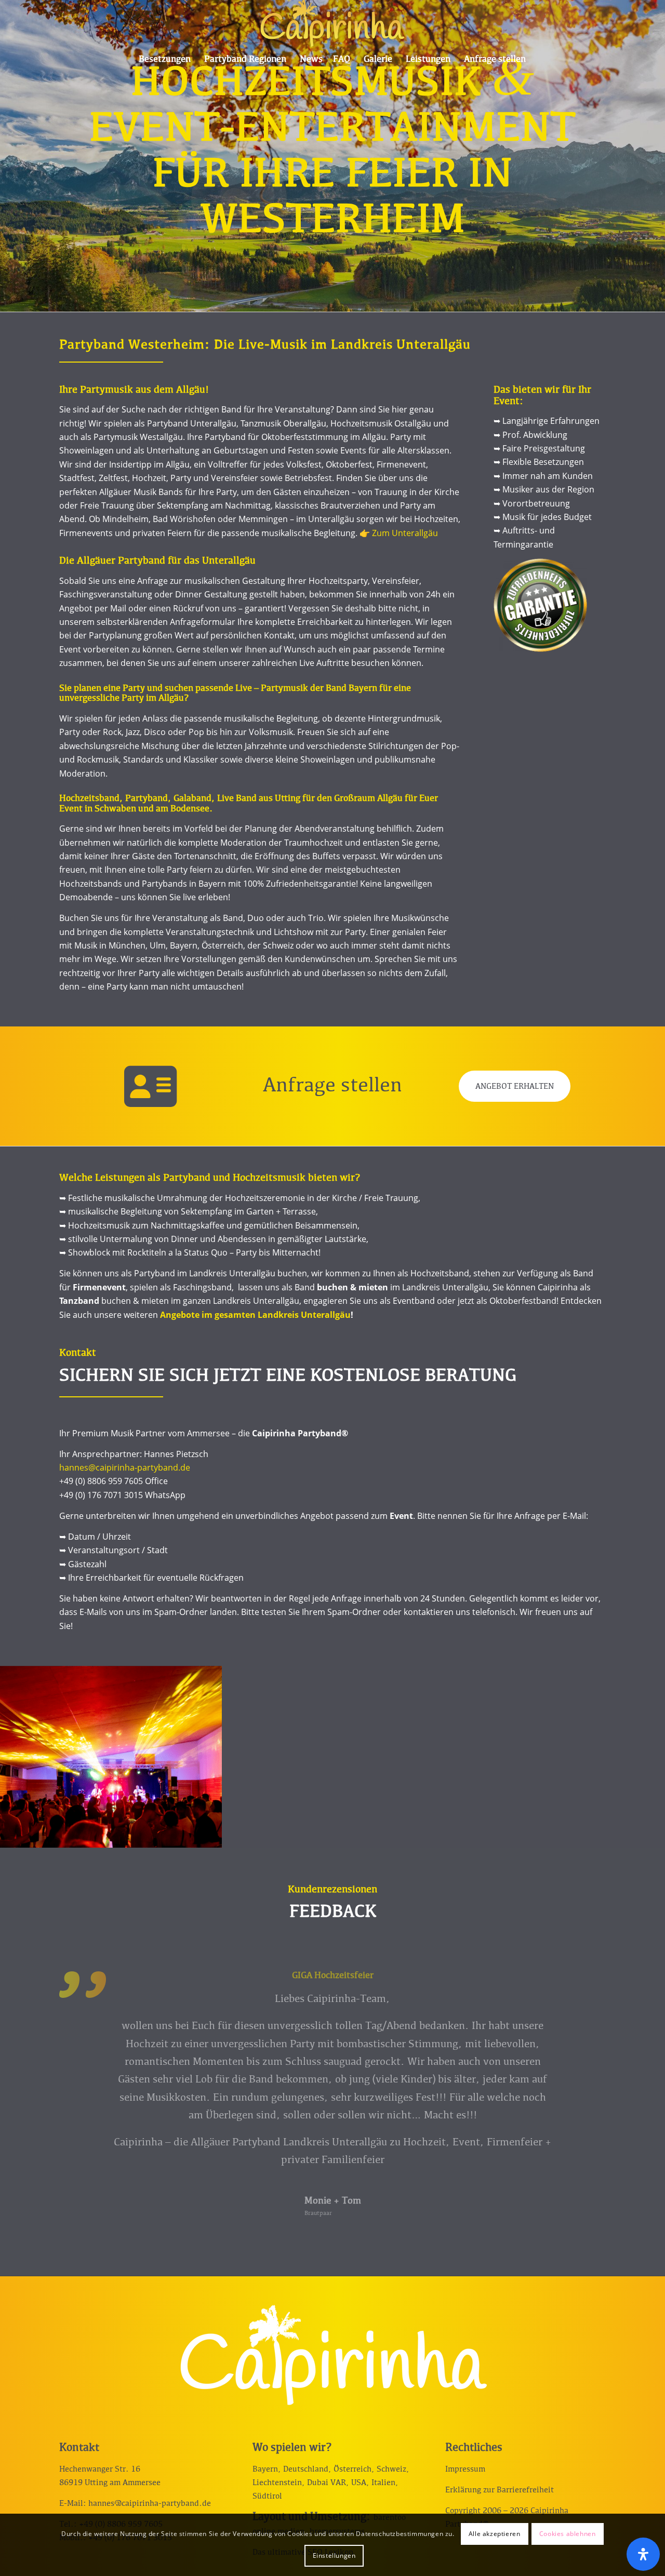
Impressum (465, 2469)
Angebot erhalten (515, 1087)
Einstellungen (334, 2555)
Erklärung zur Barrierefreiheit (500, 2490)
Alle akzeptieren (495, 2534)
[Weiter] (582, 1986)
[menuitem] (165, 60)
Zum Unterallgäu (405, 533)
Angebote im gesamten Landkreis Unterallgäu (255, 1315)
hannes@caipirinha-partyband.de (125, 1467)
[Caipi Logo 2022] (332, 23)
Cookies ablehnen (568, 2534)
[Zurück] (83, 1986)
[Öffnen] (643, 2554)
